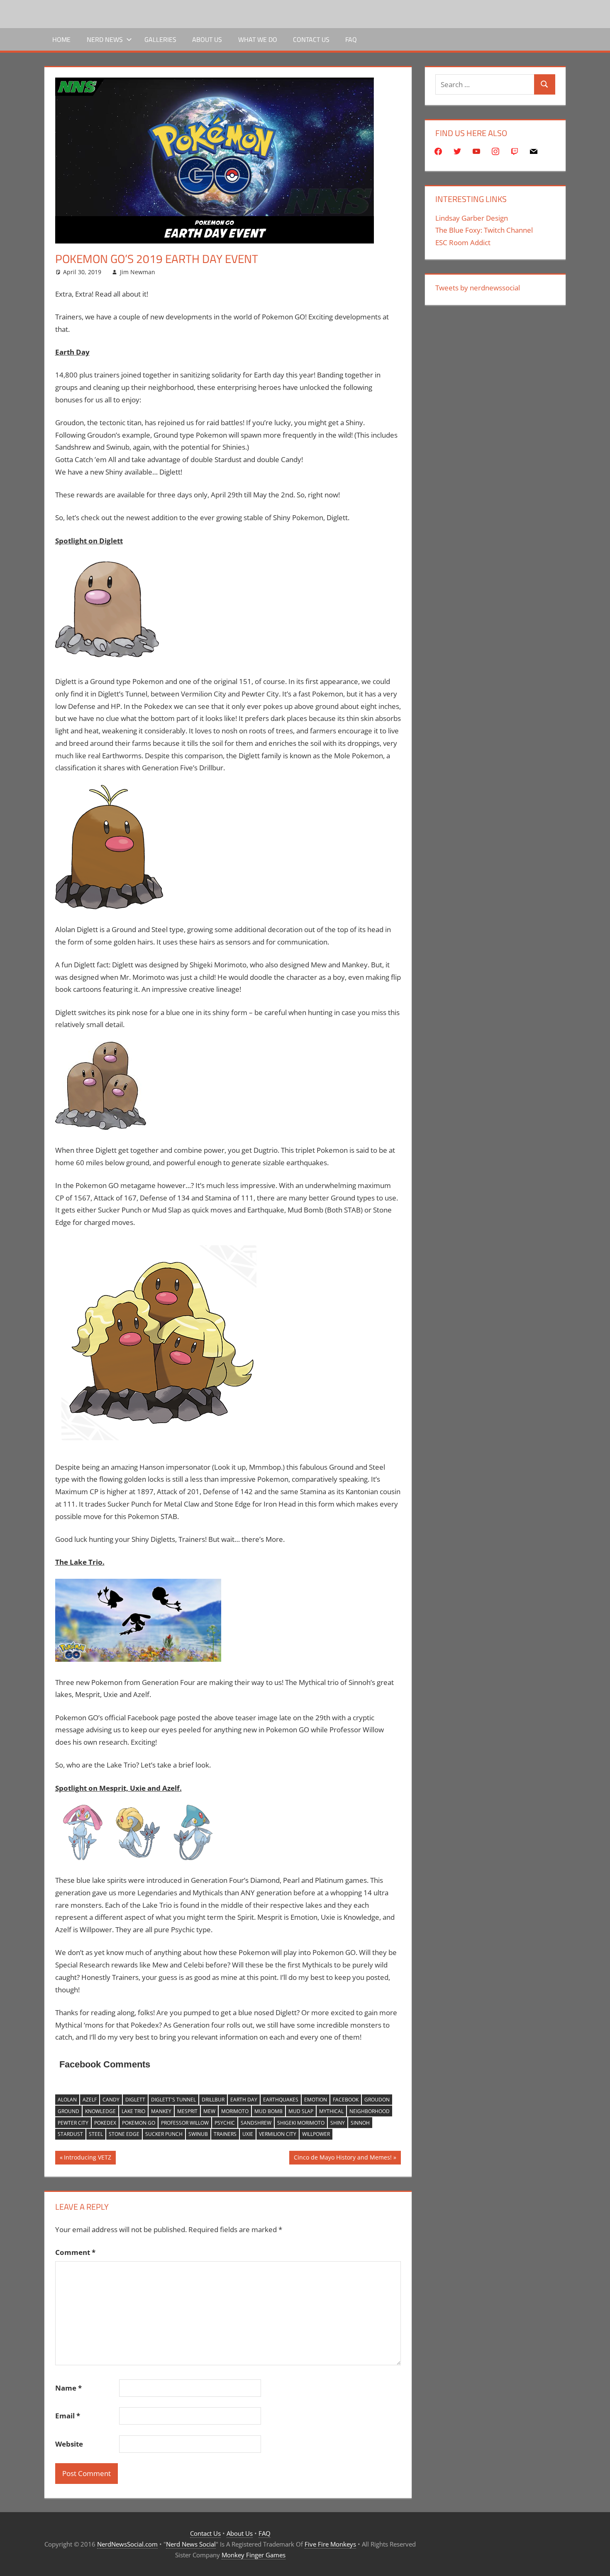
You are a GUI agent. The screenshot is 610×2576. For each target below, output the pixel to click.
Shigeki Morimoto (301, 2123)
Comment (75, 2252)
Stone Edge (124, 2134)
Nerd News (105, 39)
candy (111, 2100)
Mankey (161, 2111)
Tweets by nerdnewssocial (478, 288)
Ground (68, 2111)
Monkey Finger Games (254, 2555)
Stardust (70, 2134)
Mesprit (187, 2111)
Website (69, 2444)
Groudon (377, 2100)
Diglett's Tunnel (173, 2100)
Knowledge (100, 2111)
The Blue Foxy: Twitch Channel (484, 230)
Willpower (316, 2134)
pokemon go (139, 2123)
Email (68, 2416)
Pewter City (73, 2123)
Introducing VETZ (87, 2159)
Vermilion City (278, 2134)
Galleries (160, 39)
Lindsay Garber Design (472, 218)
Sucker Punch (164, 2134)
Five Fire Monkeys (330, 2544)
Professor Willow (185, 2123)
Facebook (346, 2100)
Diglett (135, 2100)
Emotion (316, 2100)
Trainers (225, 2134)
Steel (96, 2134)
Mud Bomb (268, 2111)
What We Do (258, 39)
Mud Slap (301, 2111)
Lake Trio (133, 2111)
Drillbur (213, 2100)
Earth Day (244, 2100)
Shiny (338, 2123)
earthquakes (281, 2100)
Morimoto (235, 2111)
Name (68, 2388)
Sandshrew (256, 2123)
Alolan (67, 2100)
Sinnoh (360, 2123)
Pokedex (105, 2123)
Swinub (198, 2134)
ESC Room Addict (463, 242)
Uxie (248, 2134)
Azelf (90, 2100)
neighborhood (370, 2111)
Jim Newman (138, 272)
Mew (209, 2111)
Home (61, 39)
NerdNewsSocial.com (127, 2544)
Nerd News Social (191, 2544)
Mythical (331, 2111)
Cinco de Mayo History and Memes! (343, 2159)
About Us (207, 39)
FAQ (351, 39)
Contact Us (311, 39)
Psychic (225, 2123)
